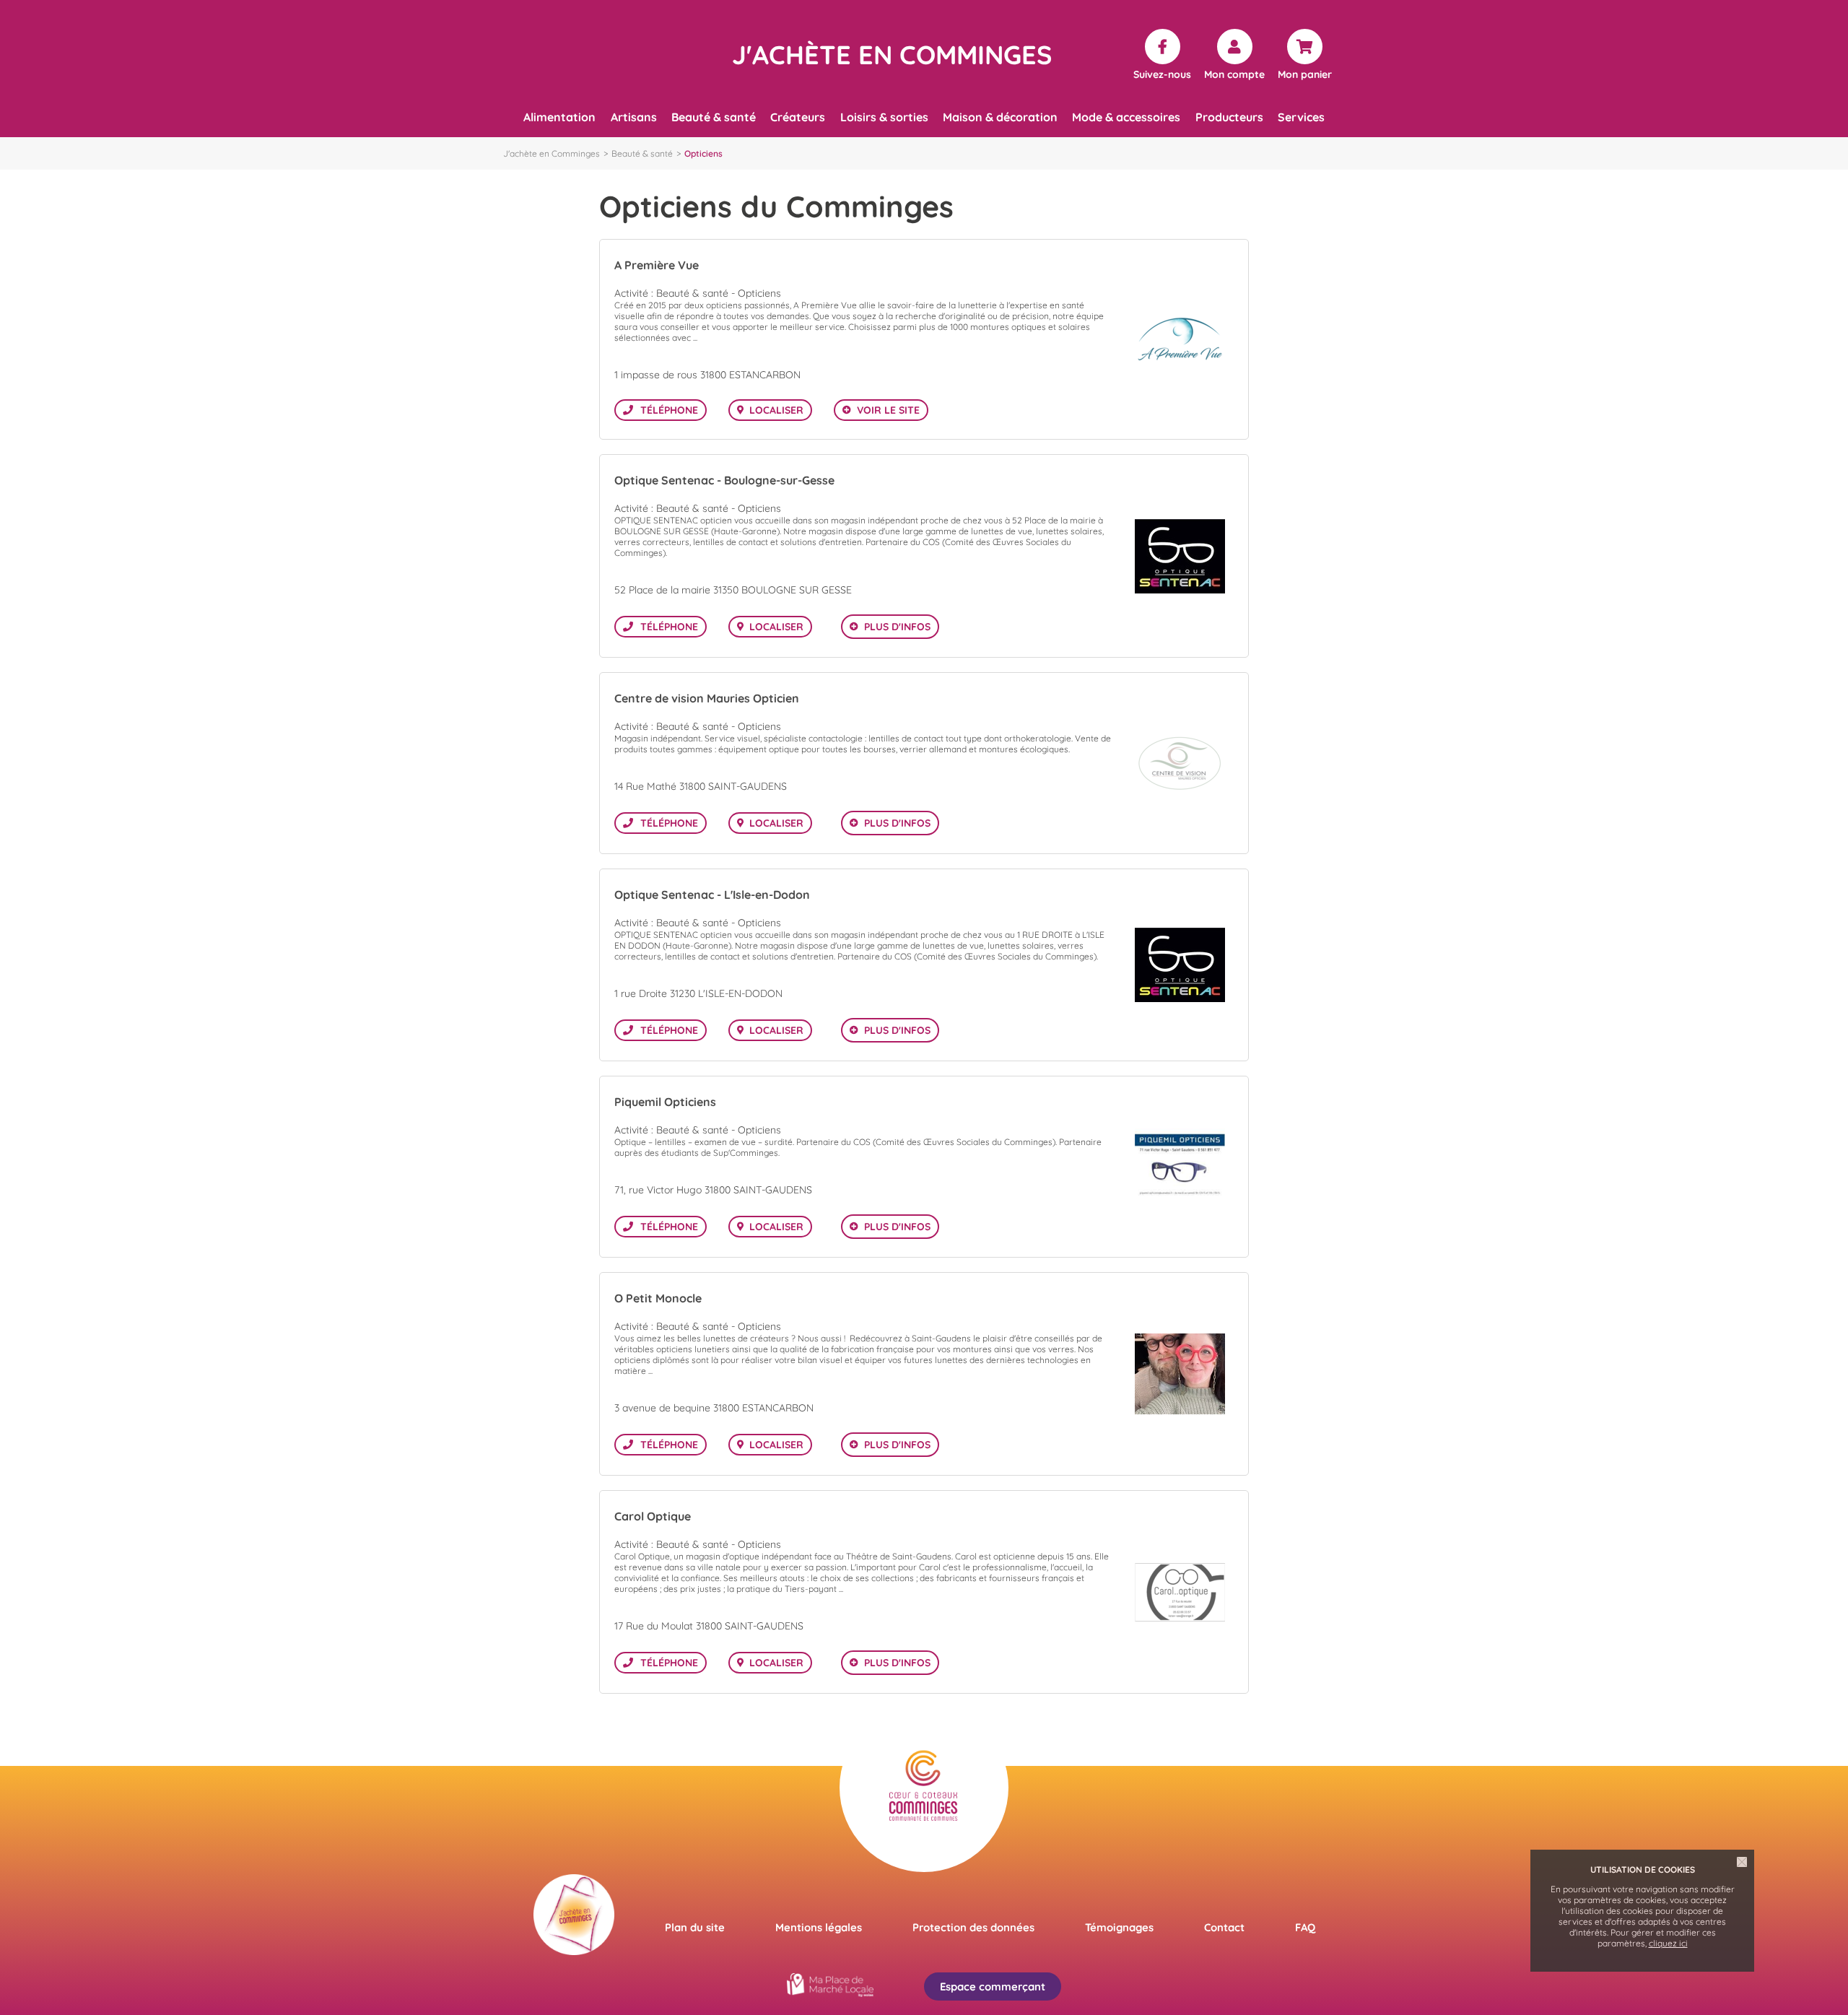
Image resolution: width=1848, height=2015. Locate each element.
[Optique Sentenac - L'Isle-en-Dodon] (1180, 965)
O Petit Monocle (658, 1298)
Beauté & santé (642, 153)
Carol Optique (653, 1516)
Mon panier (1305, 74)
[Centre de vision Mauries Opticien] (1180, 763)
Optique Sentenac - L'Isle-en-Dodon (712, 895)
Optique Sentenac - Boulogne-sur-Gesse (724, 480)
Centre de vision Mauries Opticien (707, 698)
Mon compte (1234, 74)
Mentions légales (819, 1927)
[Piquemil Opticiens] (1180, 1167)
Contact (1224, 1927)
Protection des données (973, 1927)
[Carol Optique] (1180, 1592)
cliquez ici (1668, 1943)
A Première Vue (657, 265)
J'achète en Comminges (552, 153)
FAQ (1305, 1927)
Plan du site (695, 1927)
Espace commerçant (993, 1986)
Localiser (776, 410)
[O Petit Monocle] (1180, 1374)
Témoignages (1119, 1927)
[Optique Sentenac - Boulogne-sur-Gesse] (1180, 556)
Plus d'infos (897, 627)
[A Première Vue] (1180, 340)
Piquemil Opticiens (665, 1102)
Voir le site (888, 410)
